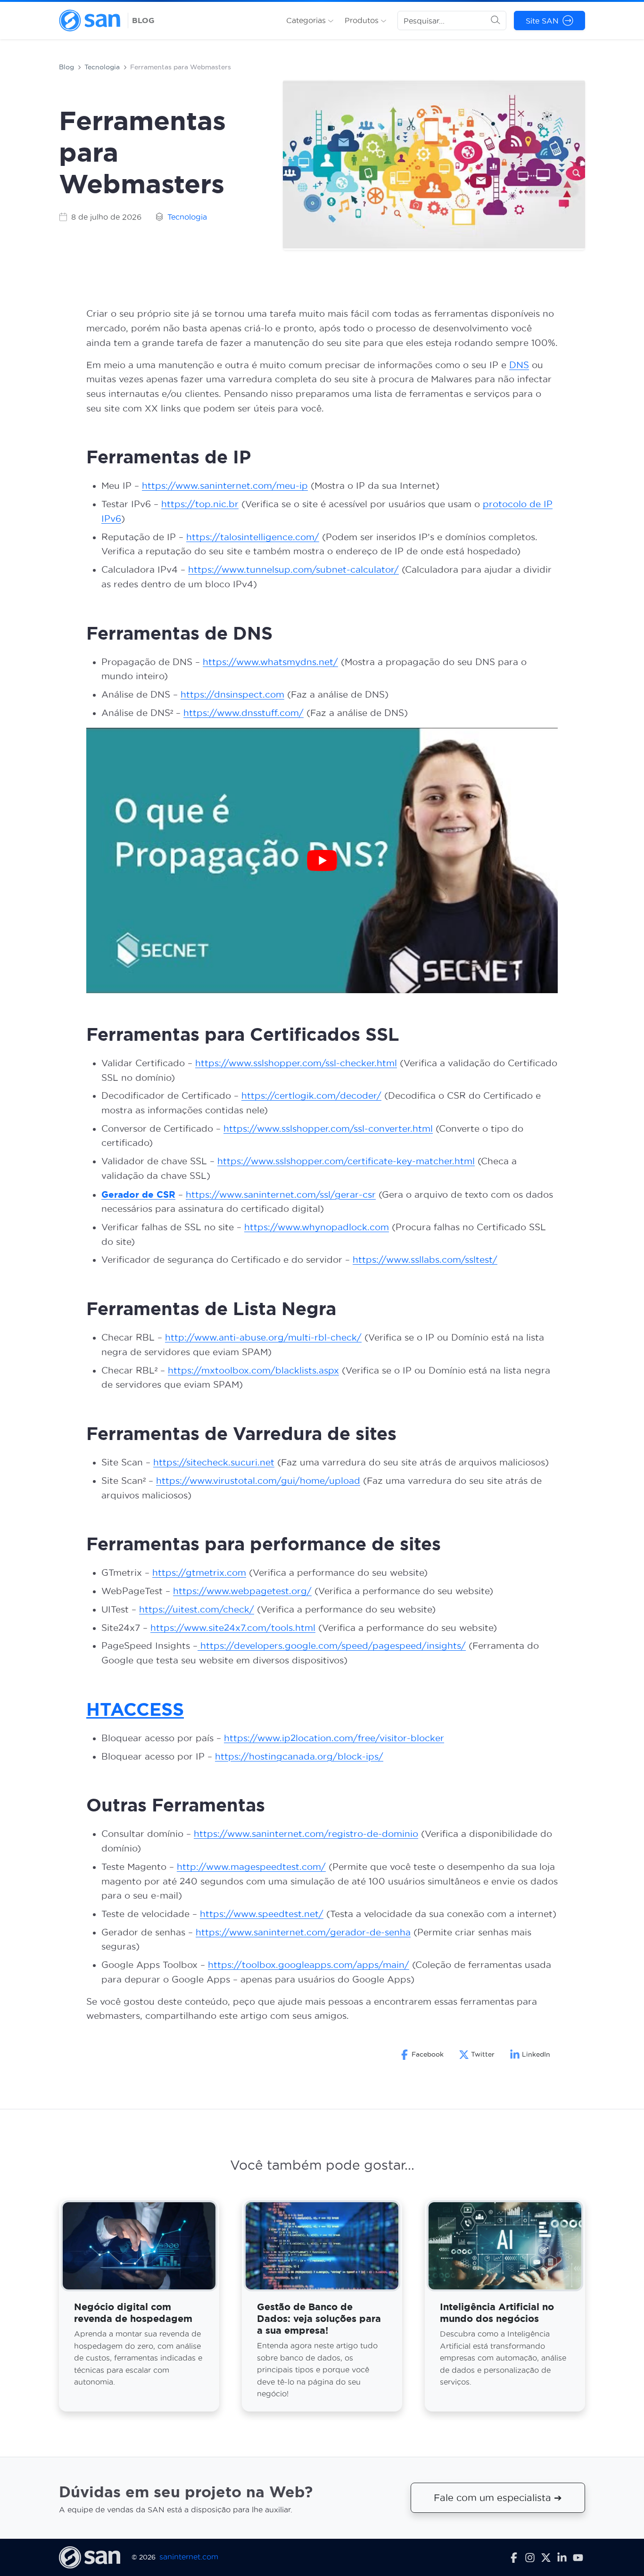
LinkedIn (536, 2054)
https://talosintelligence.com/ (253, 537)
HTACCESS (135, 1709)
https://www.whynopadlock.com (317, 1227)
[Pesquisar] (495, 21)
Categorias (307, 20)
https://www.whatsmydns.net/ (270, 662)
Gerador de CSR (138, 1194)
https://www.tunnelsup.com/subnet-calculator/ (293, 570)
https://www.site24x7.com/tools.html (233, 1628)
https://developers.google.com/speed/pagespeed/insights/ (332, 1646)
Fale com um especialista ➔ (498, 2498)
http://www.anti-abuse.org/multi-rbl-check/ (263, 1337)
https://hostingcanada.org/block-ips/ (299, 1757)
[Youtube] (578, 2557)
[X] (546, 2557)
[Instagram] (530, 2557)
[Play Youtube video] (322, 860)
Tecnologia (102, 67)
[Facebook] (514, 2557)
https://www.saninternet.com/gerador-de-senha (303, 1932)
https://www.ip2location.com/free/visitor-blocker (334, 1738)
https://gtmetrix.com (199, 1573)
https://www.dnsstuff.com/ (244, 713)
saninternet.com (189, 2557)
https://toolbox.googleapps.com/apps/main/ (309, 1965)
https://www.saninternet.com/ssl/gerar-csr (281, 1195)
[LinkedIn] (562, 2557)
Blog (66, 67)
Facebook (428, 2054)
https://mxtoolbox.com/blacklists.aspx (253, 1370)
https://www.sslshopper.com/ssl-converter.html (328, 1129)
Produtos (363, 20)
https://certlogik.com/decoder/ (311, 1096)
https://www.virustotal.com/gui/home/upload (258, 1481)
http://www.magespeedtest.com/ (251, 1867)
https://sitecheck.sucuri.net (214, 1462)
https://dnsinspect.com (232, 695)
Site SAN (542, 21)
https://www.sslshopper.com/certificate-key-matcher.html (346, 1161)
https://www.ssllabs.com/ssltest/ (425, 1260)
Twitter (483, 2054)
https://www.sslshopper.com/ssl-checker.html (296, 1063)
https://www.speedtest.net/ (262, 1914)
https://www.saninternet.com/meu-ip (225, 486)
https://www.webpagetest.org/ (242, 1591)
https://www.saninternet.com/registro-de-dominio (306, 1834)
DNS (519, 365)
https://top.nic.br (200, 504)
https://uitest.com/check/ (197, 1609)
